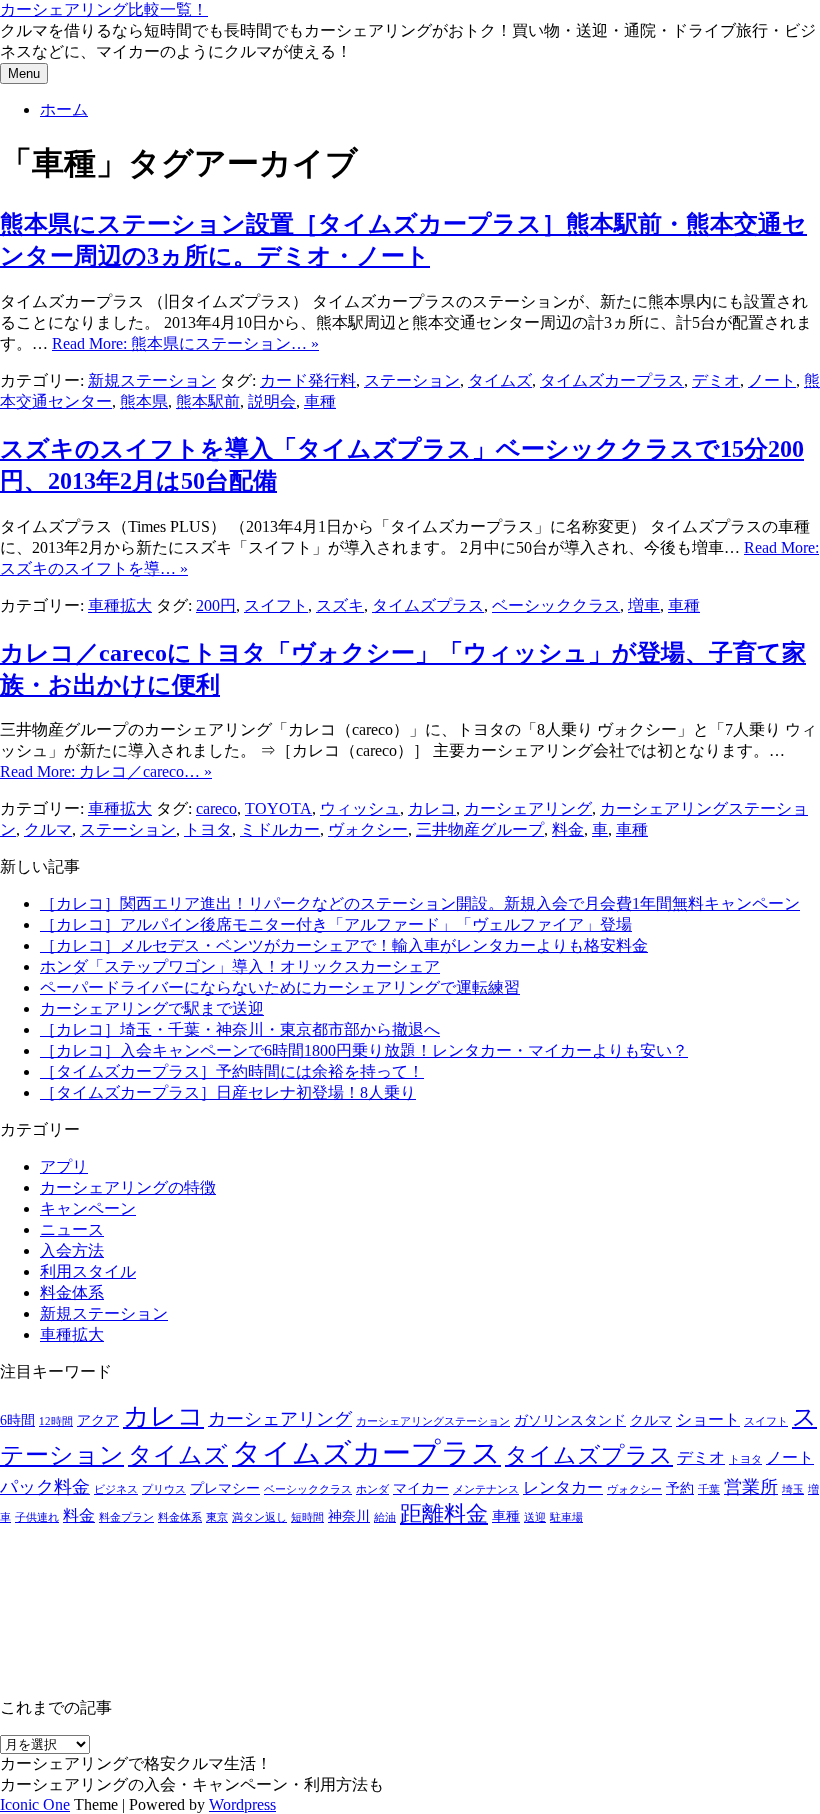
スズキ (340, 605)
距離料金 (444, 1514)
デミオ (716, 380)
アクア (98, 1420)
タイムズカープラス (612, 380)
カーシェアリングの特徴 (128, 1187)
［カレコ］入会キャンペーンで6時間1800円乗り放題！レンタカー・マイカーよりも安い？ (364, 1050)
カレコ (432, 808)
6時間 (17, 1420)
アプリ (64, 1166)
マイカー (421, 1488)
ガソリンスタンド (570, 1420)
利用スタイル (88, 1271)
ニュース (72, 1229)
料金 (568, 829)
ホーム (64, 109)
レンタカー (563, 1487)
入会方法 (72, 1250)
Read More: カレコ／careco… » (106, 771)
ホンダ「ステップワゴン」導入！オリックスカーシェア (240, 966)
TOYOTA (278, 808)
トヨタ (208, 829)
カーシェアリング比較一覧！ (104, 9)
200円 (216, 605)
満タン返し (259, 1517)
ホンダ (372, 1489)
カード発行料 (308, 380)
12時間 (56, 1421)
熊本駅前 (208, 401)
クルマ (48, 829)
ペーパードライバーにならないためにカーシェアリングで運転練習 (280, 987)
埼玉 (793, 1489)
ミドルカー (280, 829)
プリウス (164, 1489)
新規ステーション (152, 380)
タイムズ (500, 380)
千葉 (709, 1489)
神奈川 (349, 1516)
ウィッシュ (360, 808)
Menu (24, 73)
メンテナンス (486, 1489)
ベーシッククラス (556, 605)
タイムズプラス (428, 605)
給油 (385, 1517)
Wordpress (242, 1804)
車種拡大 (120, 605)
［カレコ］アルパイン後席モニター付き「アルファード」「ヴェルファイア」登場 (336, 924)
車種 (320, 401)
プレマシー (225, 1488)
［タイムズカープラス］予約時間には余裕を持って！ (232, 1071)
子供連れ (37, 1517)
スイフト (276, 605)
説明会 (272, 401)
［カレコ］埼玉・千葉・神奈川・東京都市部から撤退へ (240, 1029)
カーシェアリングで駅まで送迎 (152, 1008)
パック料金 (45, 1487)
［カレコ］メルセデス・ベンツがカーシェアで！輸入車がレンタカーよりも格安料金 (344, 945)
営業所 (751, 1487)
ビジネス (116, 1489)
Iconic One (35, 1804)
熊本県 (144, 401)
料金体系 (72, 1292)
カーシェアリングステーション (433, 1421)
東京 (217, 1517)
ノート (772, 380)
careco (216, 808)
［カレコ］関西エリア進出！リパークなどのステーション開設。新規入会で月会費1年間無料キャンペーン (420, 903)
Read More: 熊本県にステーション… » (185, 343)
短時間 (307, 1517)
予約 (680, 1488)
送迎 (535, 1517)
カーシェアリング (528, 808)
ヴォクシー (368, 829)
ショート (708, 1419)
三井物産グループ (480, 829)
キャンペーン (88, 1208)
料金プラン (126, 1517)
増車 (644, 605)
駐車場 (566, 1517)
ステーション (412, 380)
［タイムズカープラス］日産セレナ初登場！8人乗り (228, 1092)
